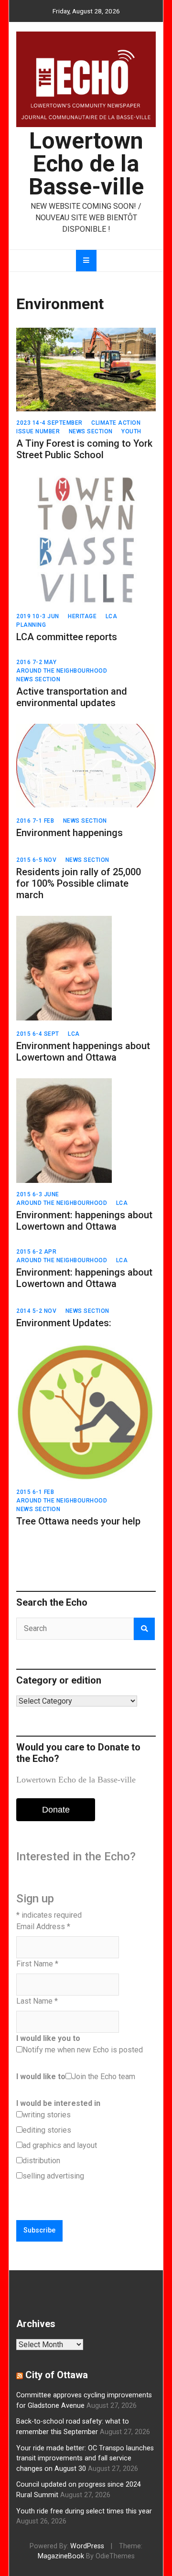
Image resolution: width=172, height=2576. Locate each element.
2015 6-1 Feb (35, 1492)
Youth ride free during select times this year (84, 2511)
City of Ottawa (57, 2375)
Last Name (37, 2001)
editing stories (47, 2130)
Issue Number (38, 431)
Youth (131, 431)
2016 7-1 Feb (35, 821)
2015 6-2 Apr (36, 1252)
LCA (112, 616)
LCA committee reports (67, 637)
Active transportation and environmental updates (72, 697)
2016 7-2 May (36, 662)
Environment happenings (70, 833)
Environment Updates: (64, 1323)
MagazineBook (61, 2556)
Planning (31, 625)
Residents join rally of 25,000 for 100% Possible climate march (79, 883)
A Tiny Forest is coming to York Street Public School (84, 449)
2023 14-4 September (49, 423)
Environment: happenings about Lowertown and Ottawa (84, 1221)
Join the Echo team (103, 2077)
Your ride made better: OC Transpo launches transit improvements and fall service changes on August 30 (85, 2458)
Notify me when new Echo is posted (83, 2050)
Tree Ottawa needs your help (78, 1521)
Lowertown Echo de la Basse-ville (86, 164)
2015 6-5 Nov (36, 860)
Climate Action (116, 423)
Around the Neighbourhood (62, 671)
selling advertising (53, 2176)
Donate (56, 1810)
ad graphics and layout (60, 2145)
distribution (41, 2161)
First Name (37, 1964)
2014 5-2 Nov (36, 1311)
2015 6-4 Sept (38, 1034)
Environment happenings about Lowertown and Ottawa (83, 1052)
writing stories (47, 2115)
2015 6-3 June (38, 1194)
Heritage (82, 616)
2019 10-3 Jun (38, 616)
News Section (91, 431)
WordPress (87, 2546)
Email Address (43, 1927)
